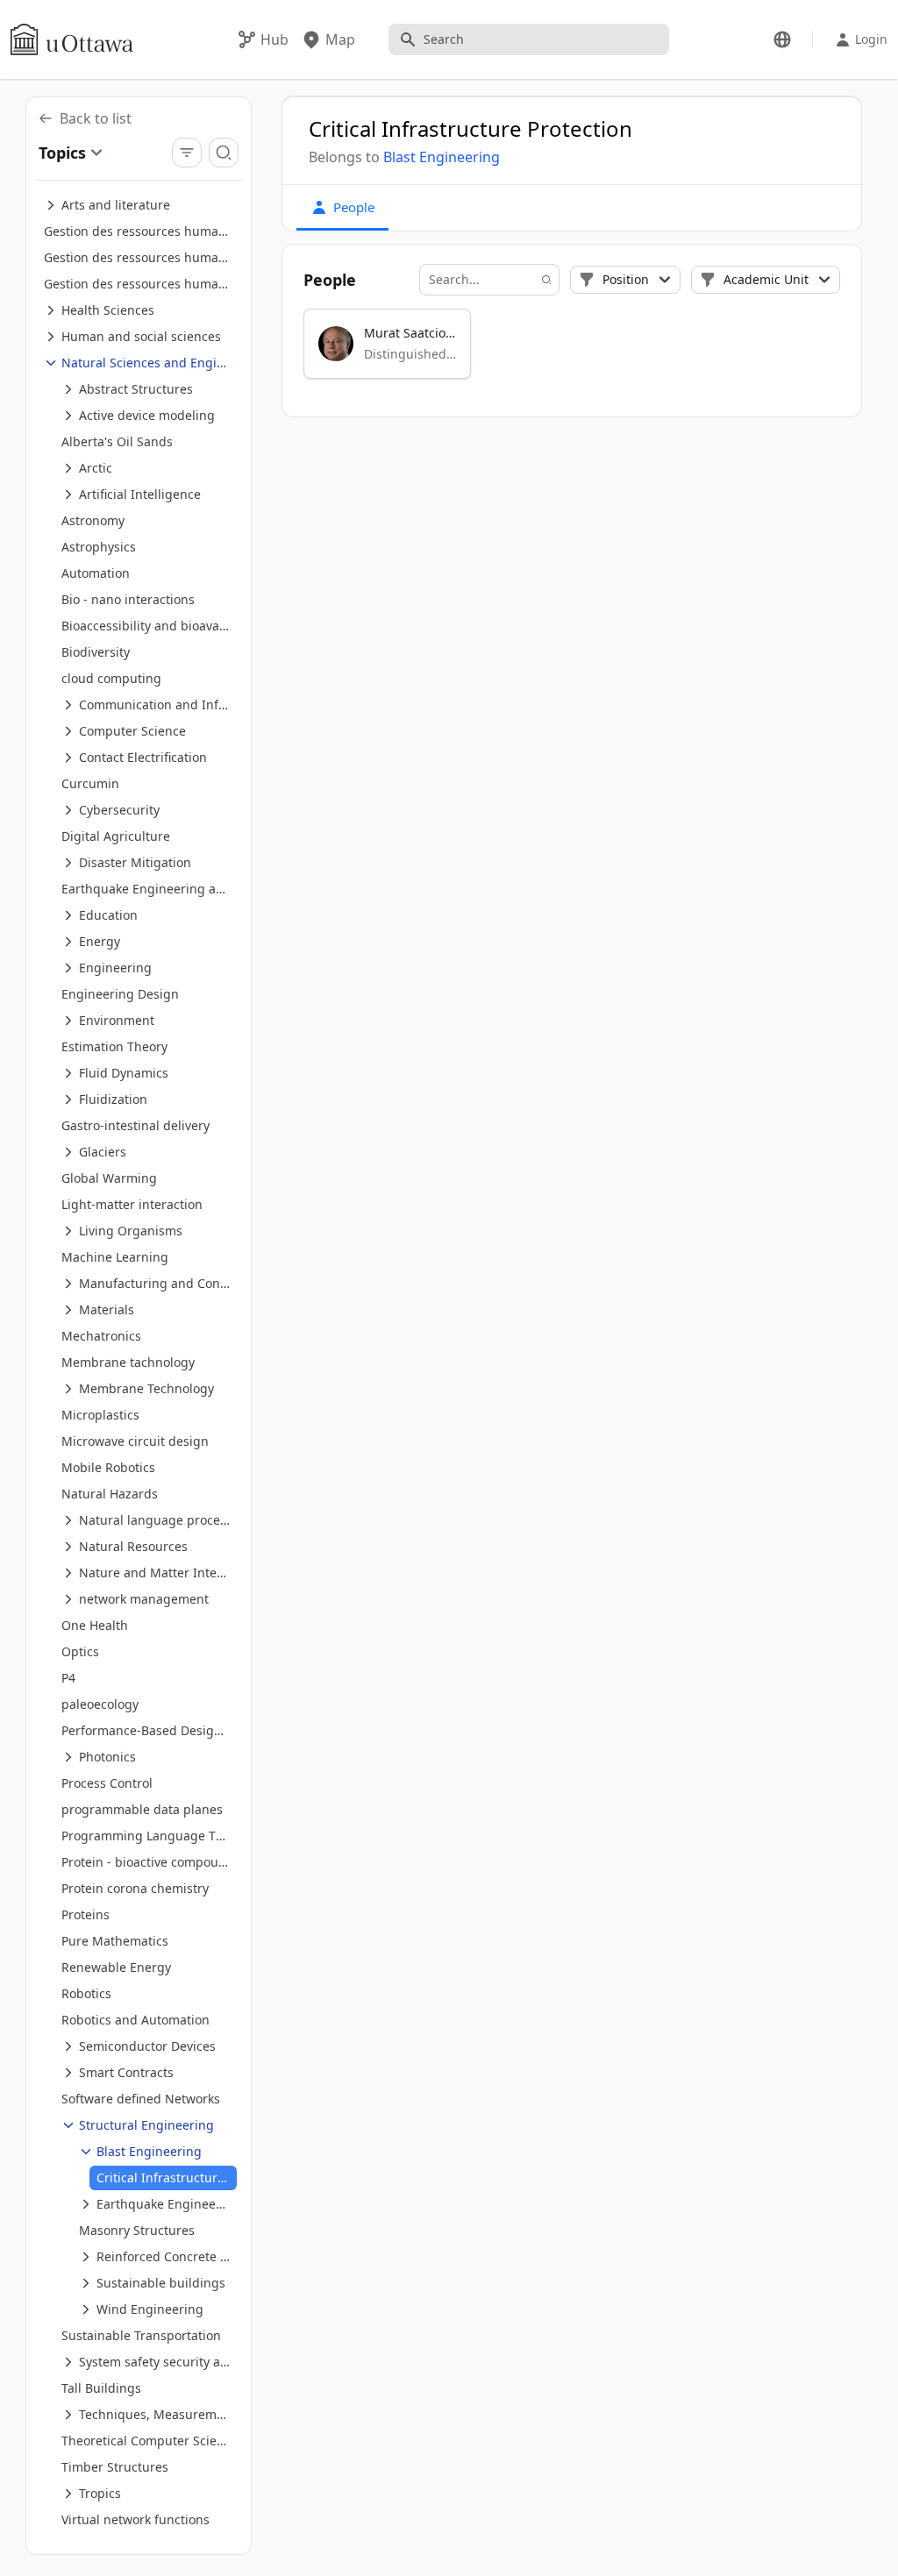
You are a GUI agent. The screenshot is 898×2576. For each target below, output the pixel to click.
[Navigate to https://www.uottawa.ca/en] (72, 39)
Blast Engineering (442, 157)
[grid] (573, 352)
